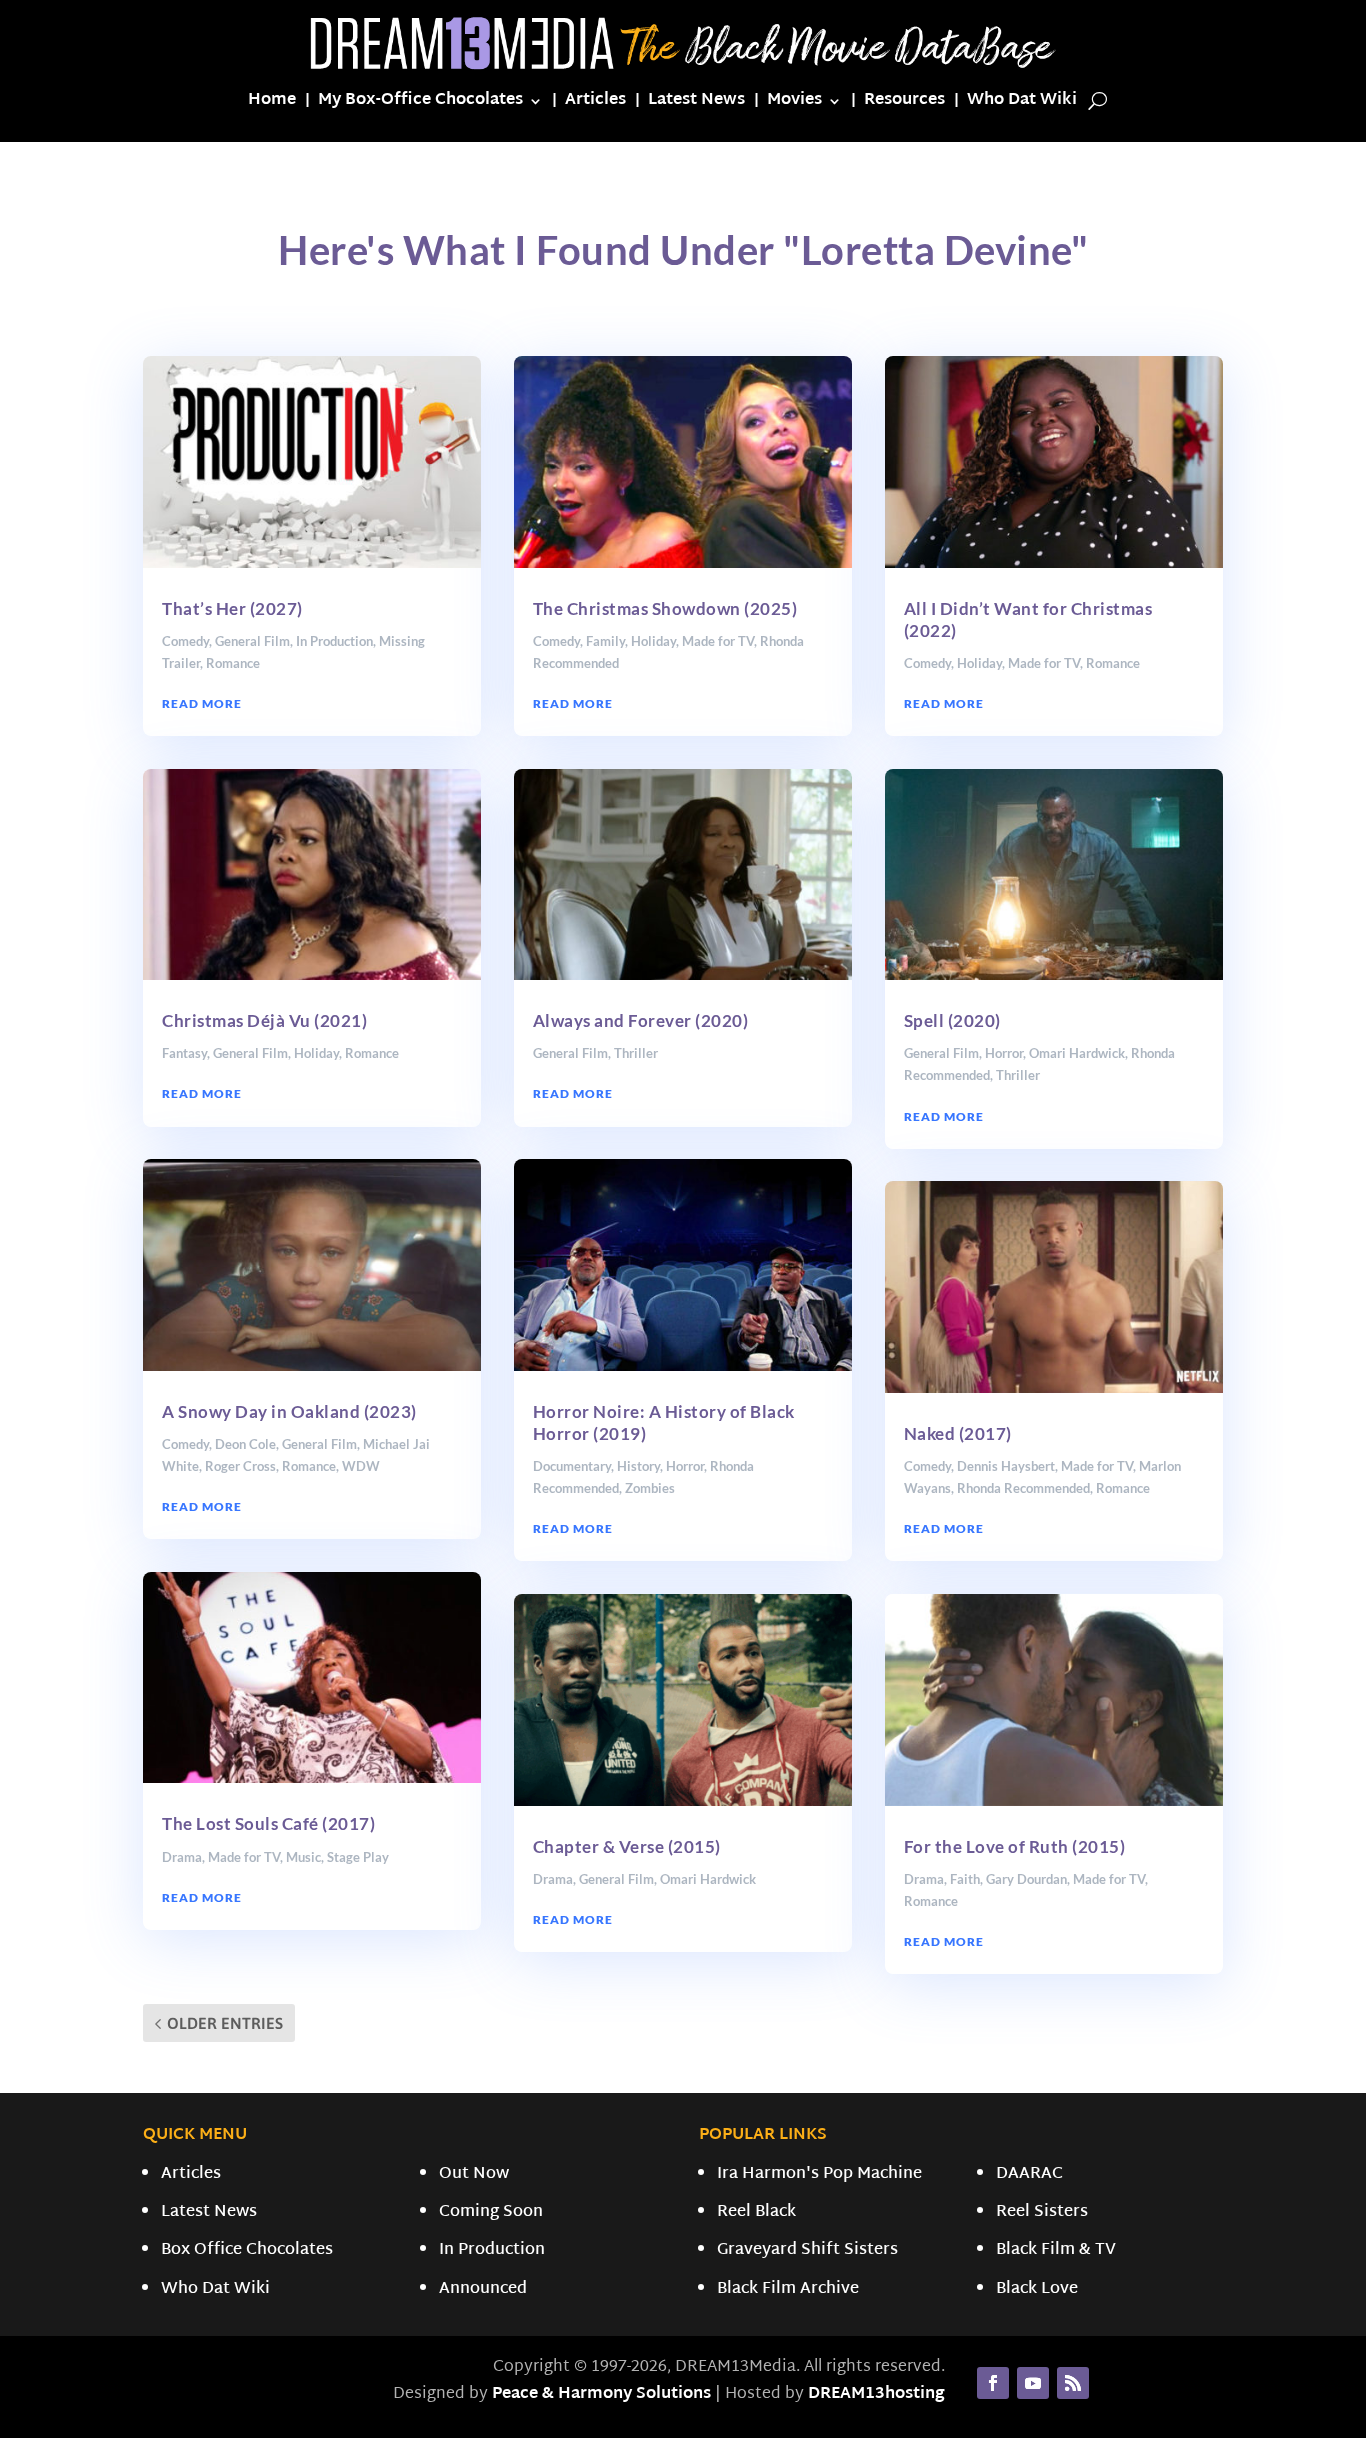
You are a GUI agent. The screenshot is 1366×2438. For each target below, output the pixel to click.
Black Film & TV (1056, 2250)
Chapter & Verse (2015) (627, 1846)
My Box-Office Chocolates (420, 104)
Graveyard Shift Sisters (807, 2250)
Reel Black (756, 2212)
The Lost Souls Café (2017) (268, 1823)
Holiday (316, 1053)
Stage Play (358, 1857)
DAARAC (1029, 2174)
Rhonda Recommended (1023, 1488)
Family (605, 641)
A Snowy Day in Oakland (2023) (289, 1411)
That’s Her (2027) (232, 608)
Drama (182, 1857)
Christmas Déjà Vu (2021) (264, 1020)
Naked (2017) (958, 1433)
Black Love (1037, 2289)
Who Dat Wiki (1022, 104)
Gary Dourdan (1026, 1879)
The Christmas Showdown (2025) (665, 608)
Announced (483, 2289)
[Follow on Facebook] (993, 2383)
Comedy (185, 641)
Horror (685, 1466)
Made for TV (244, 1857)
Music (303, 1857)
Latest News (696, 104)
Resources (904, 104)
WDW (361, 1466)
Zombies (650, 1488)
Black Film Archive (788, 2289)
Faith (965, 1879)
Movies (794, 104)
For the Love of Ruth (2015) (1015, 1846)
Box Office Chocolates (247, 2250)
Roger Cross (240, 1466)
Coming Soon (491, 2212)
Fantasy (184, 1053)
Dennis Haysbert (1006, 1466)
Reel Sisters (1042, 2212)
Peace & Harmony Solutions (601, 2394)
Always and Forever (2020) (641, 1020)
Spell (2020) (952, 1020)
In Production (334, 641)
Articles (595, 104)
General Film (252, 641)
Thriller (636, 1053)
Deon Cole (245, 1444)
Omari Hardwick (708, 1879)
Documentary (572, 1466)
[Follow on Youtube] (1033, 2383)
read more (202, 703)
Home (272, 104)
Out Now (474, 2174)
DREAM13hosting (876, 2394)
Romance (233, 663)
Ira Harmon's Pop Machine (819, 2174)
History (638, 1466)
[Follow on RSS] (1073, 2383)
